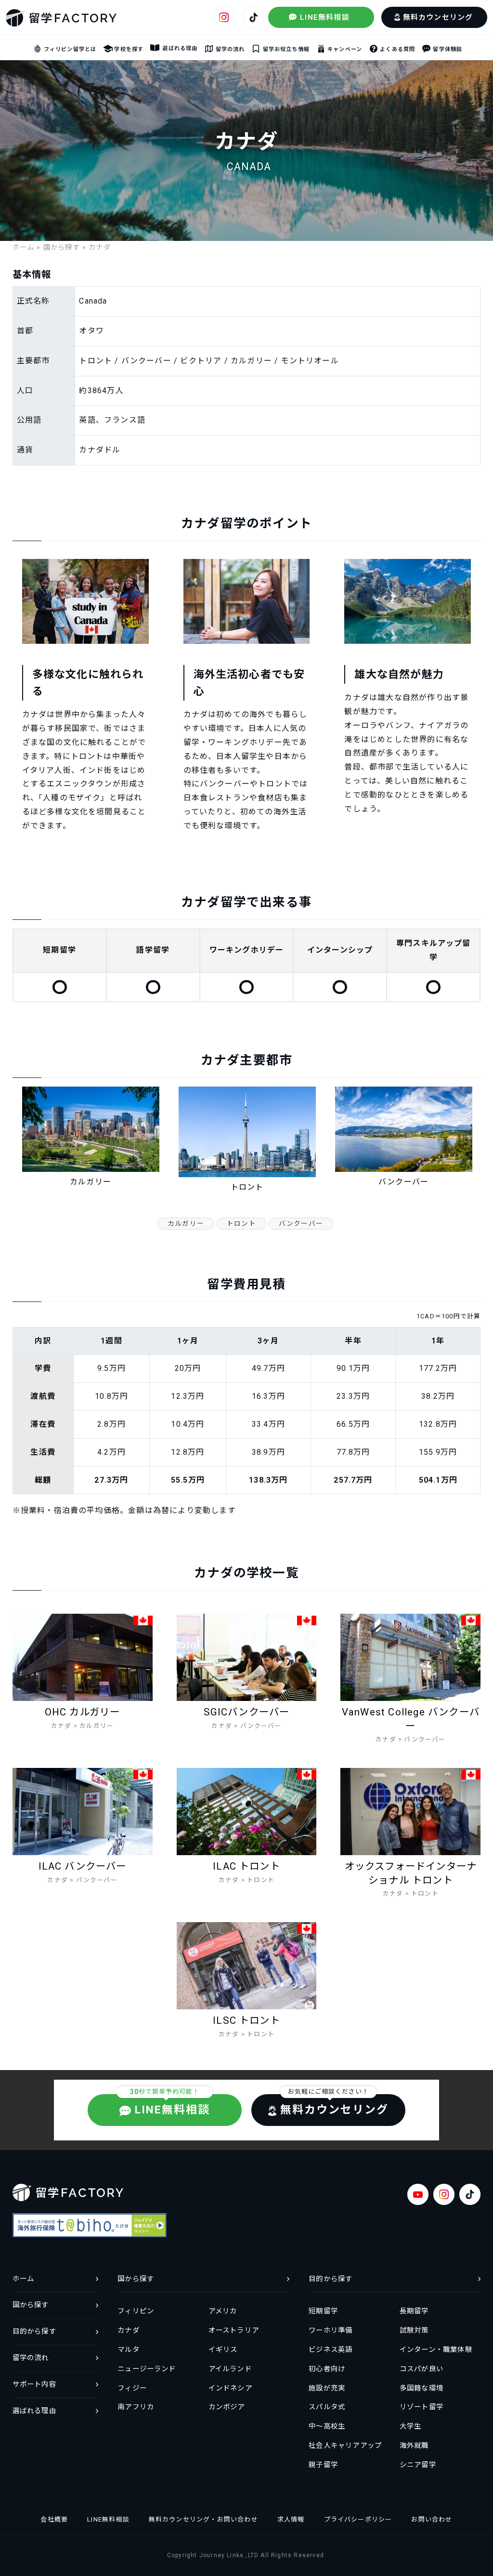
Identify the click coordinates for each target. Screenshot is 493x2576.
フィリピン (136, 2311)
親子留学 (323, 2465)
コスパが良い (422, 2369)
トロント (241, 1223)
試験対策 (414, 2330)
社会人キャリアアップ (345, 2446)
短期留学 (323, 2311)
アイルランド (230, 2369)
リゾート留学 (422, 2407)
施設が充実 (327, 2388)
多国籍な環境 (422, 2388)
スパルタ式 (327, 2407)
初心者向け (327, 2369)
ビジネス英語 (331, 2350)
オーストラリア (234, 2330)
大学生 (411, 2426)
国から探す (62, 247)
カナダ (129, 2330)
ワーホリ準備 (331, 2330)
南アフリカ (136, 2407)
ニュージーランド (147, 2369)
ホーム (24, 247)
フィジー (132, 2388)
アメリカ (223, 2311)
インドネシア (230, 2388)
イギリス (223, 2350)
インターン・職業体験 (436, 2350)
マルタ (129, 2350)
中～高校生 (327, 2426)
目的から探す (331, 2279)
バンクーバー (301, 1223)
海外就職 (414, 2446)
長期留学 (414, 2311)
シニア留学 (418, 2465)
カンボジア (227, 2407)
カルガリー (186, 1223)
